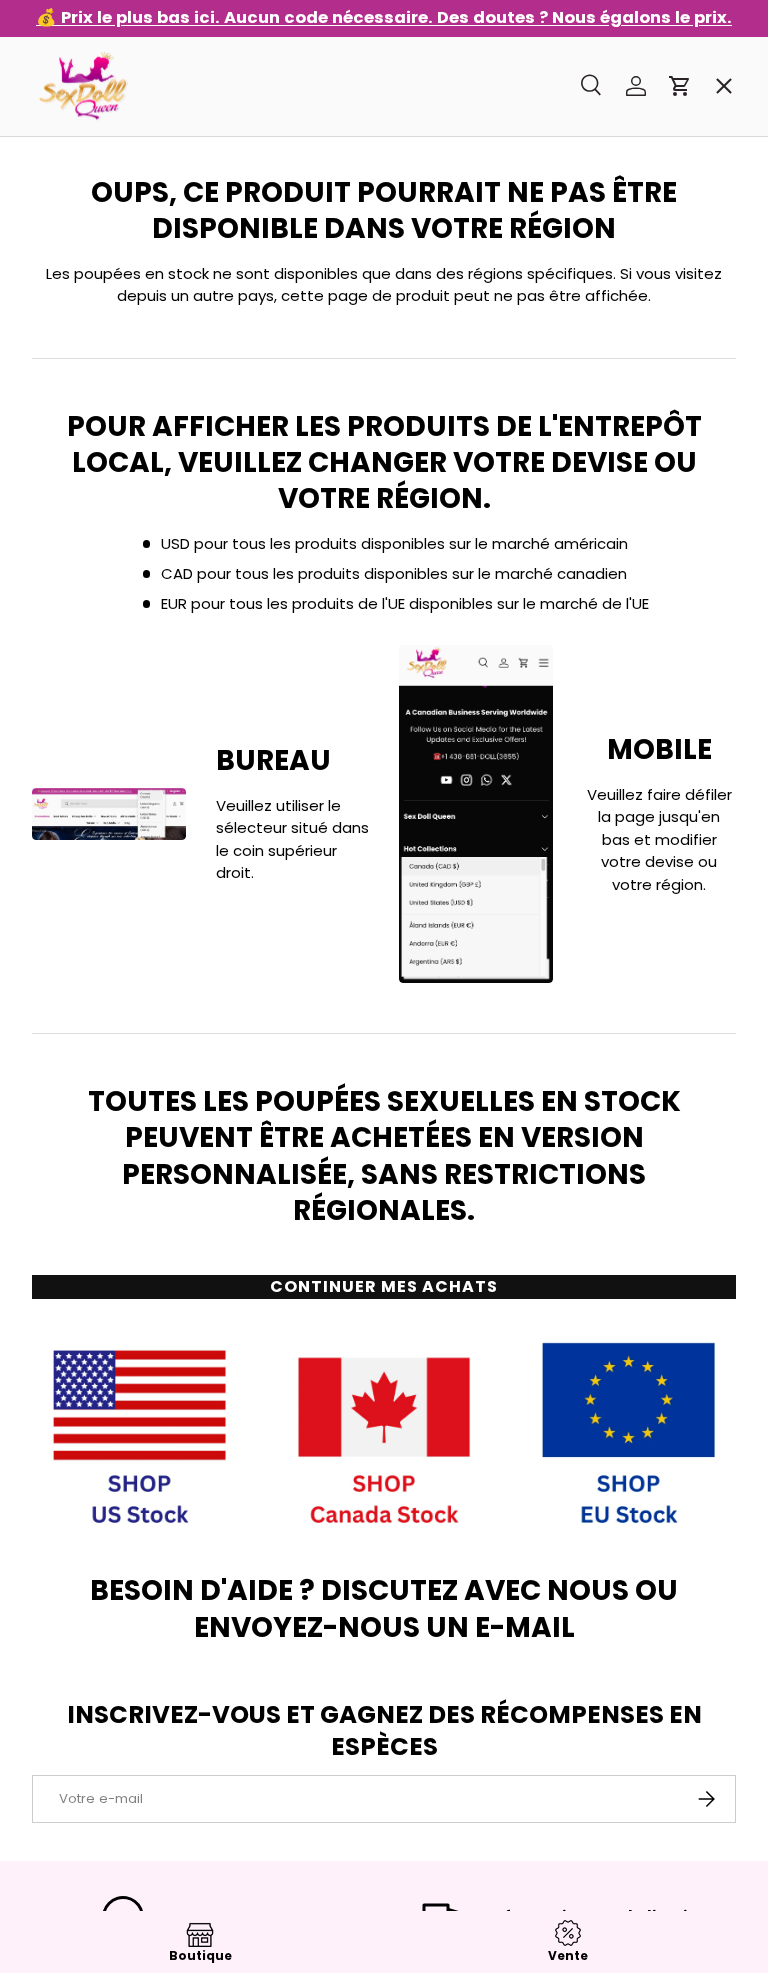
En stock (81, 206)
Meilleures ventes (119, 277)
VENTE (72, 134)
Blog (66, 778)
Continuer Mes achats (384, 1286)
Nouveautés (98, 420)
